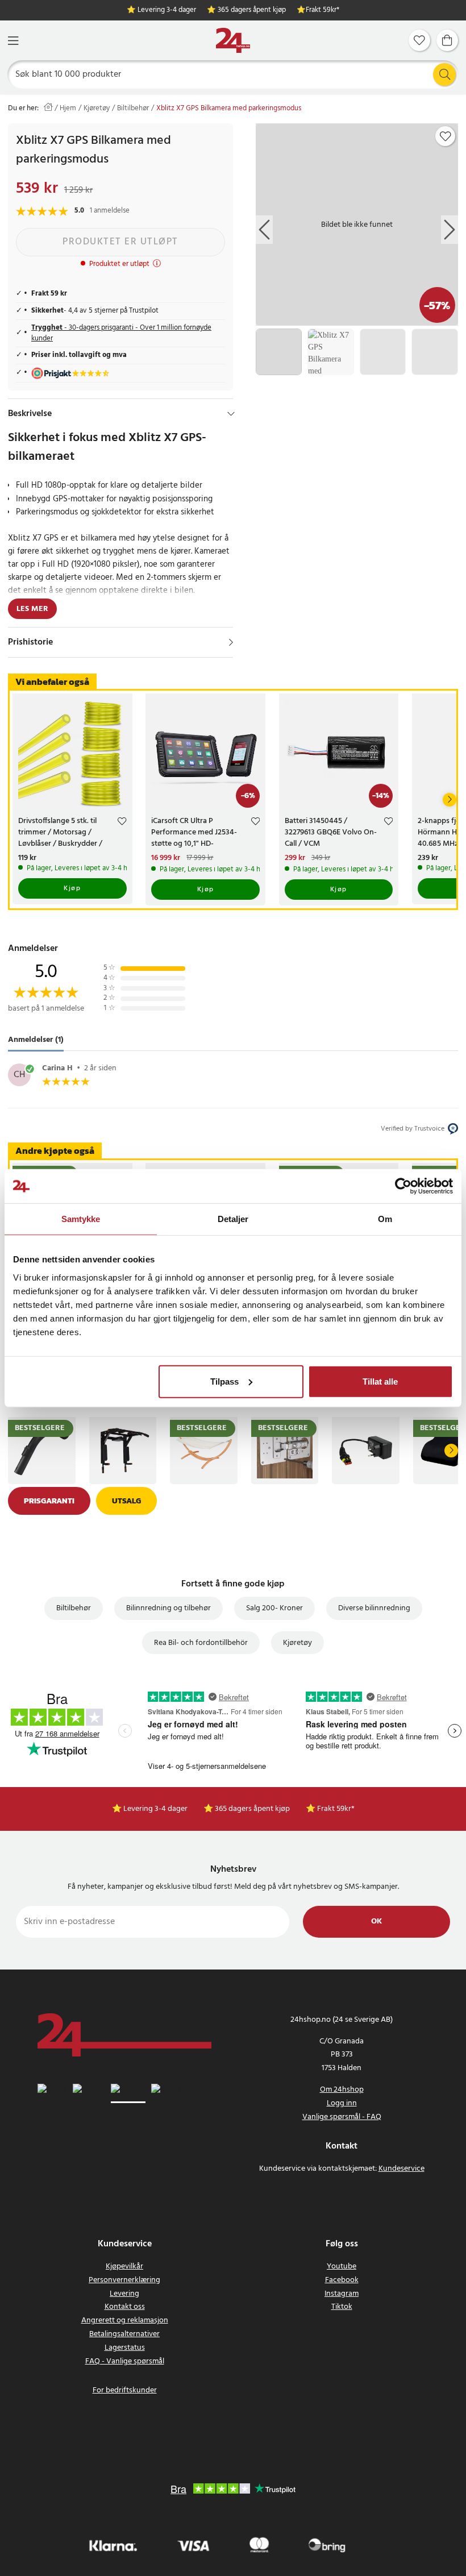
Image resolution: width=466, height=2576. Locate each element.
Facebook (342, 2280)
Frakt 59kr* (323, 11)
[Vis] (231, 642)
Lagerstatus (125, 2348)
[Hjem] (233, 41)
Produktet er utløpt (120, 242)
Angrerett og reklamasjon (125, 2321)
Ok (376, 1921)
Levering (124, 2294)
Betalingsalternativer (124, 2334)
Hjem (68, 109)
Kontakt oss (125, 2307)
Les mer (32, 609)
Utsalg (126, 1501)
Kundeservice (401, 2169)
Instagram (342, 2294)
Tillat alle (380, 1381)
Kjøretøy (97, 109)
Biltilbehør (133, 109)
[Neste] (450, 800)
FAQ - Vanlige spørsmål (125, 2361)
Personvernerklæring (124, 2280)
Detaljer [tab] (233, 1219)
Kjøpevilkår (124, 2267)
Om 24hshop (342, 2090)
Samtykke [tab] (81, 1219)
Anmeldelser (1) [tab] (36, 1040)
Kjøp (72, 888)
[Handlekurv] (447, 40)
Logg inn (342, 2103)
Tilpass (224, 1381)
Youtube (342, 2267)
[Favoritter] (419, 40)
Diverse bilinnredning (374, 1608)
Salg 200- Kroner (274, 1608)
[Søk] (444, 74)
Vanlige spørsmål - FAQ (342, 2117)
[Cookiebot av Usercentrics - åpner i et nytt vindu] (403, 1186)
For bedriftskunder (125, 2390)
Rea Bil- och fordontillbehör (201, 1643)
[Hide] (231, 414)
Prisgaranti (49, 1501)
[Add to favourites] (446, 136)
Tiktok (342, 2307)
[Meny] (13, 41)
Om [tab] (385, 1219)
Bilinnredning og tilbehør (168, 1608)
